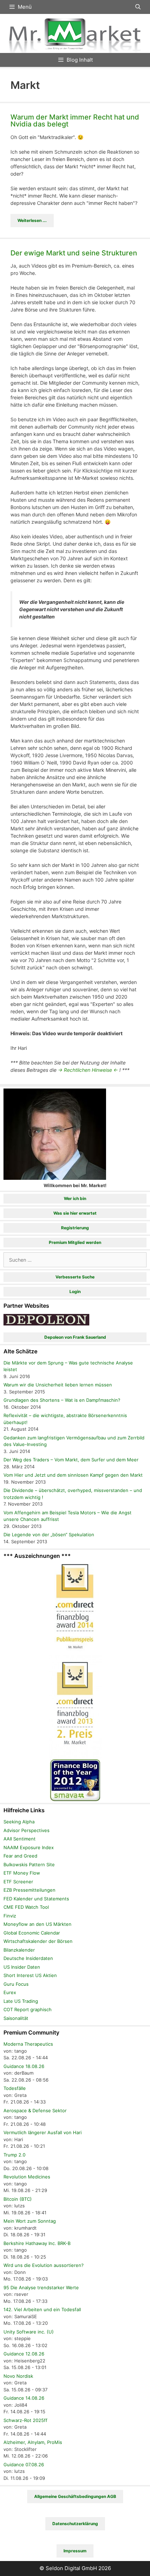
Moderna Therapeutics (28, 2044)
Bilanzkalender (19, 1950)
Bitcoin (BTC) (18, 2199)
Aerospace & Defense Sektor (35, 2110)
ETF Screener (18, 1882)
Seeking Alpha (19, 1822)
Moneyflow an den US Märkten (37, 1924)
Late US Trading (21, 2001)
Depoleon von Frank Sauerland (75, 1337)
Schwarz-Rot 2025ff (25, 2420)
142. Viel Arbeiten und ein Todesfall (42, 2309)
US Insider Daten (22, 1967)
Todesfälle (15, 2088)
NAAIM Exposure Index (29, 1847)
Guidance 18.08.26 (24, 2066)
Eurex (10, 1992)
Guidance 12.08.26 (24, 2354)
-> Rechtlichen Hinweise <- (88, 1070)
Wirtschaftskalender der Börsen (38, 1941)
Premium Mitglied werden (75, 1242)
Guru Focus (16, 1984)
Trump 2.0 (14, 2155)
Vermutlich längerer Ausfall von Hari (43, 2132)
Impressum (75, 2551)
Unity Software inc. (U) (29, 2332)
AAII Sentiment (20, 1839)
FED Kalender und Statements (36, 1899)
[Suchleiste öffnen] (138, 7)
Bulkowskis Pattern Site (29, 1864)
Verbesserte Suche (75, 1277)
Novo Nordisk (18, 2376)
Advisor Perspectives (27, 1830)
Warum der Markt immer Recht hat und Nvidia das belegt (75, 121)
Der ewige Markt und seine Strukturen (74, 253)
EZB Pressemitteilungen (29, 1890)
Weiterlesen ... (32, 220)
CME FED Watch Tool (26, 1907)
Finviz (10, 1916)
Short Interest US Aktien (30, 1975)
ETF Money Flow (22, 1873)
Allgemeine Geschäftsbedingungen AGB (75, 2496)
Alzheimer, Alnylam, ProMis (33, 2442)
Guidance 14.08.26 (24, 2398)
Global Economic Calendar (32, 1933)
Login (75, 1291)
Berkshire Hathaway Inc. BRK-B (37, 2243)
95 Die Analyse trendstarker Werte (41, 2287)
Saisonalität (16, 2018)
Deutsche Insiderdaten (28, 1958)
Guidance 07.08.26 (24, 2464)
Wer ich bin (75, 1198)
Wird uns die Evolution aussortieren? (44, 2265)
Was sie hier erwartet (75, 1213)
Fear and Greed (20, 1856)
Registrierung (75, 1228)
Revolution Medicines (27, 2177)
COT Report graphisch (28, 2009)
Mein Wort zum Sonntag (30, 2221)
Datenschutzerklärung (75, 2524)
